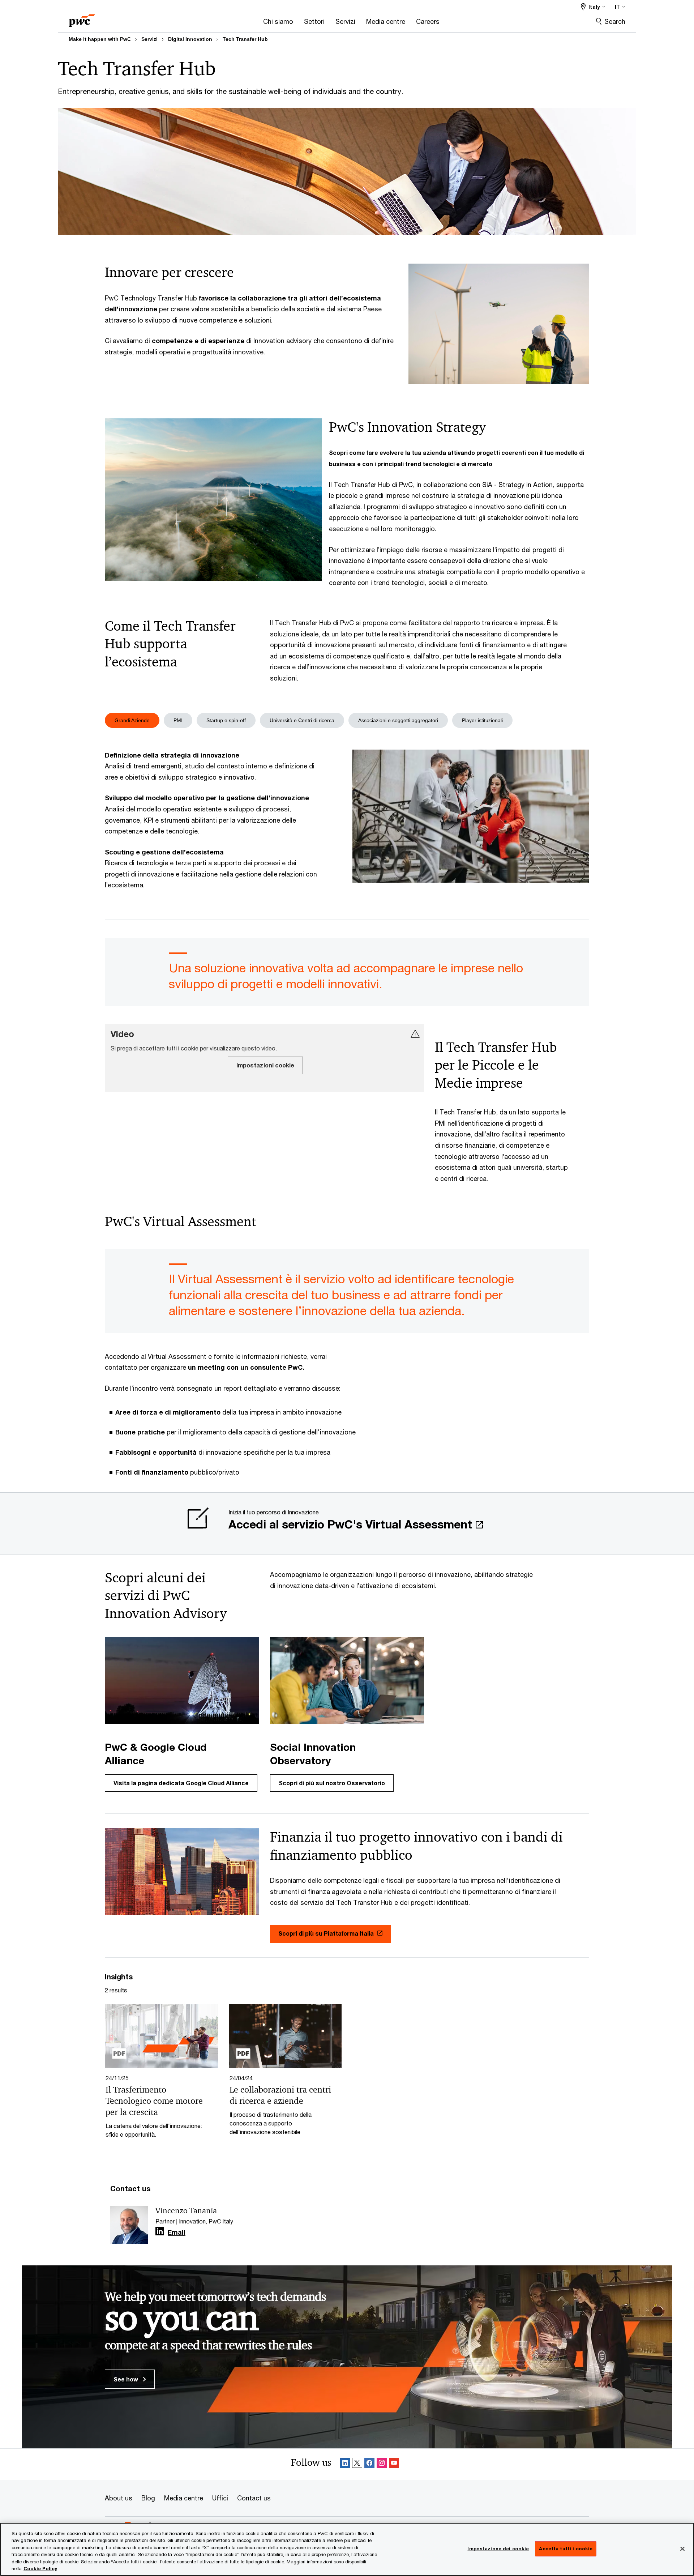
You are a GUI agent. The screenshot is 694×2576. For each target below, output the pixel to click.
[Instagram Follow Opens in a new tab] (382, 2464)
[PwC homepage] (82, 18)
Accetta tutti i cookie (566, 2549)
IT (617, 7)
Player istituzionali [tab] (482, 720)
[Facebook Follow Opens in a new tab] (369, 2464)
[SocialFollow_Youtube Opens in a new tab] (394, 2464)
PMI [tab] (178, 720)
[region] (347, 2549)
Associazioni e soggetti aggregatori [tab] (398, 720)
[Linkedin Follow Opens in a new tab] (160, 2231)
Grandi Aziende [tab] (132, 720)
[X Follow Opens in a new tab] (357, 2464)
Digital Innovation (190, 39)
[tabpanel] (347, 820)
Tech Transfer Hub (245, 39)
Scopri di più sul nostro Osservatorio (332, 1783)
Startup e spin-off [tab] (226, 720)
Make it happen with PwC (100, 39)
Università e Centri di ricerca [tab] (302, 720)
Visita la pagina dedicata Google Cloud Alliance (181, 1783)
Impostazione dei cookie (498, 2549)
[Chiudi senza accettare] (682, 2549)
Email (177, 2232)
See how (127, 2379)
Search (615, 21)
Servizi (149, 39)
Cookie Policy (40, 2568)
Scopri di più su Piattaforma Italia (326, 1933)
